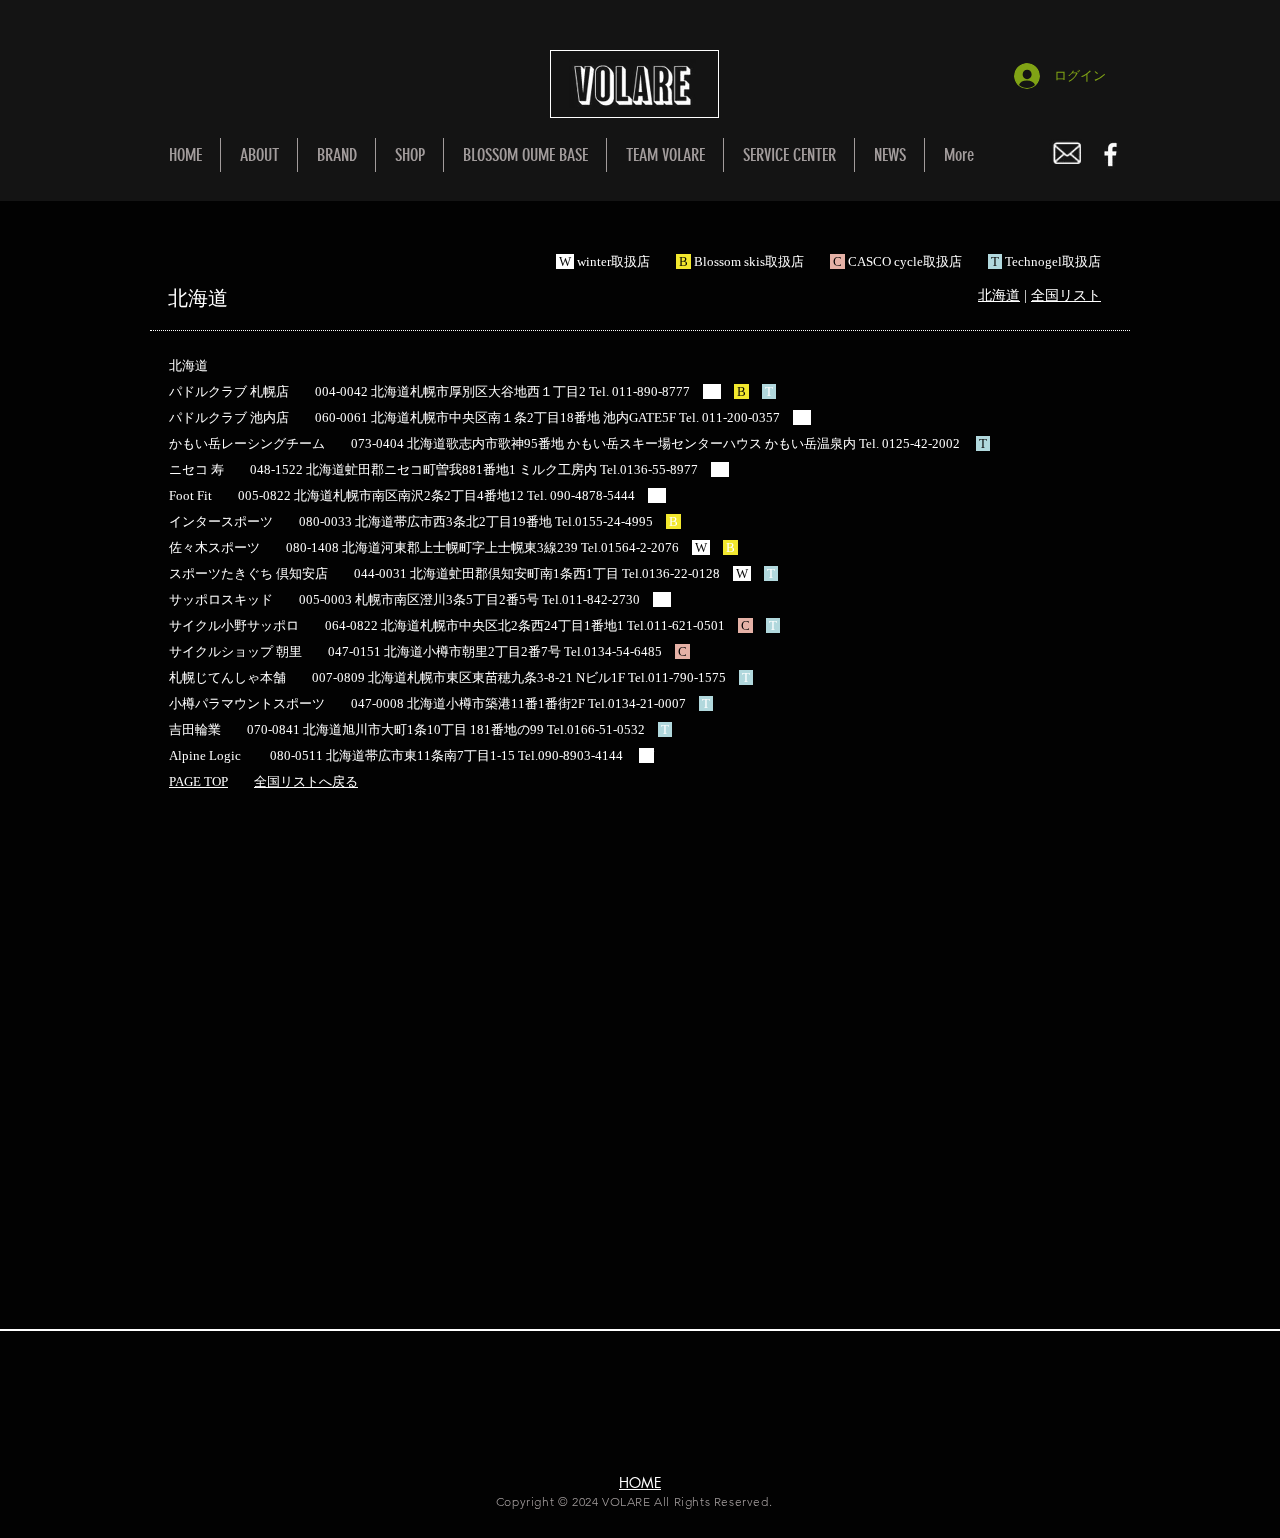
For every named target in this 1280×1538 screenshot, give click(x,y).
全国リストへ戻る (306, 781)
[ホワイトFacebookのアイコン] (1110, 154)
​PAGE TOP (198, 781)
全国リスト (1066, 295)
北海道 (999, 295)
